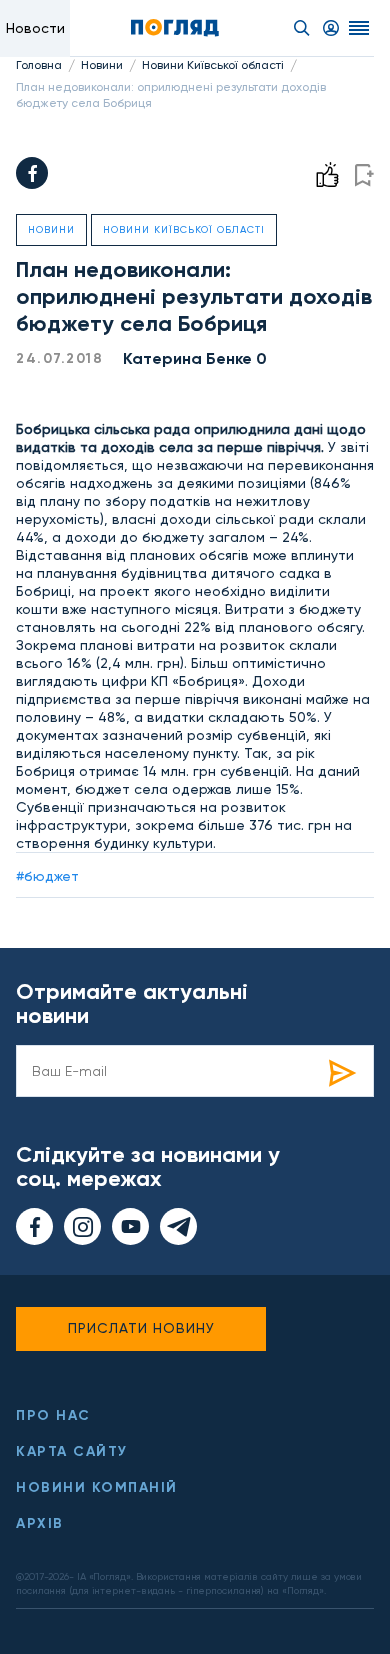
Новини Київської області (213, 65)
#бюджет (47, 876)
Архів (40, 1523)
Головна (39, 65)
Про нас (53, 1415)
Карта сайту (72, 1451)
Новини (102, 65)
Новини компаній (97, 1487)
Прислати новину (141, 1328)
